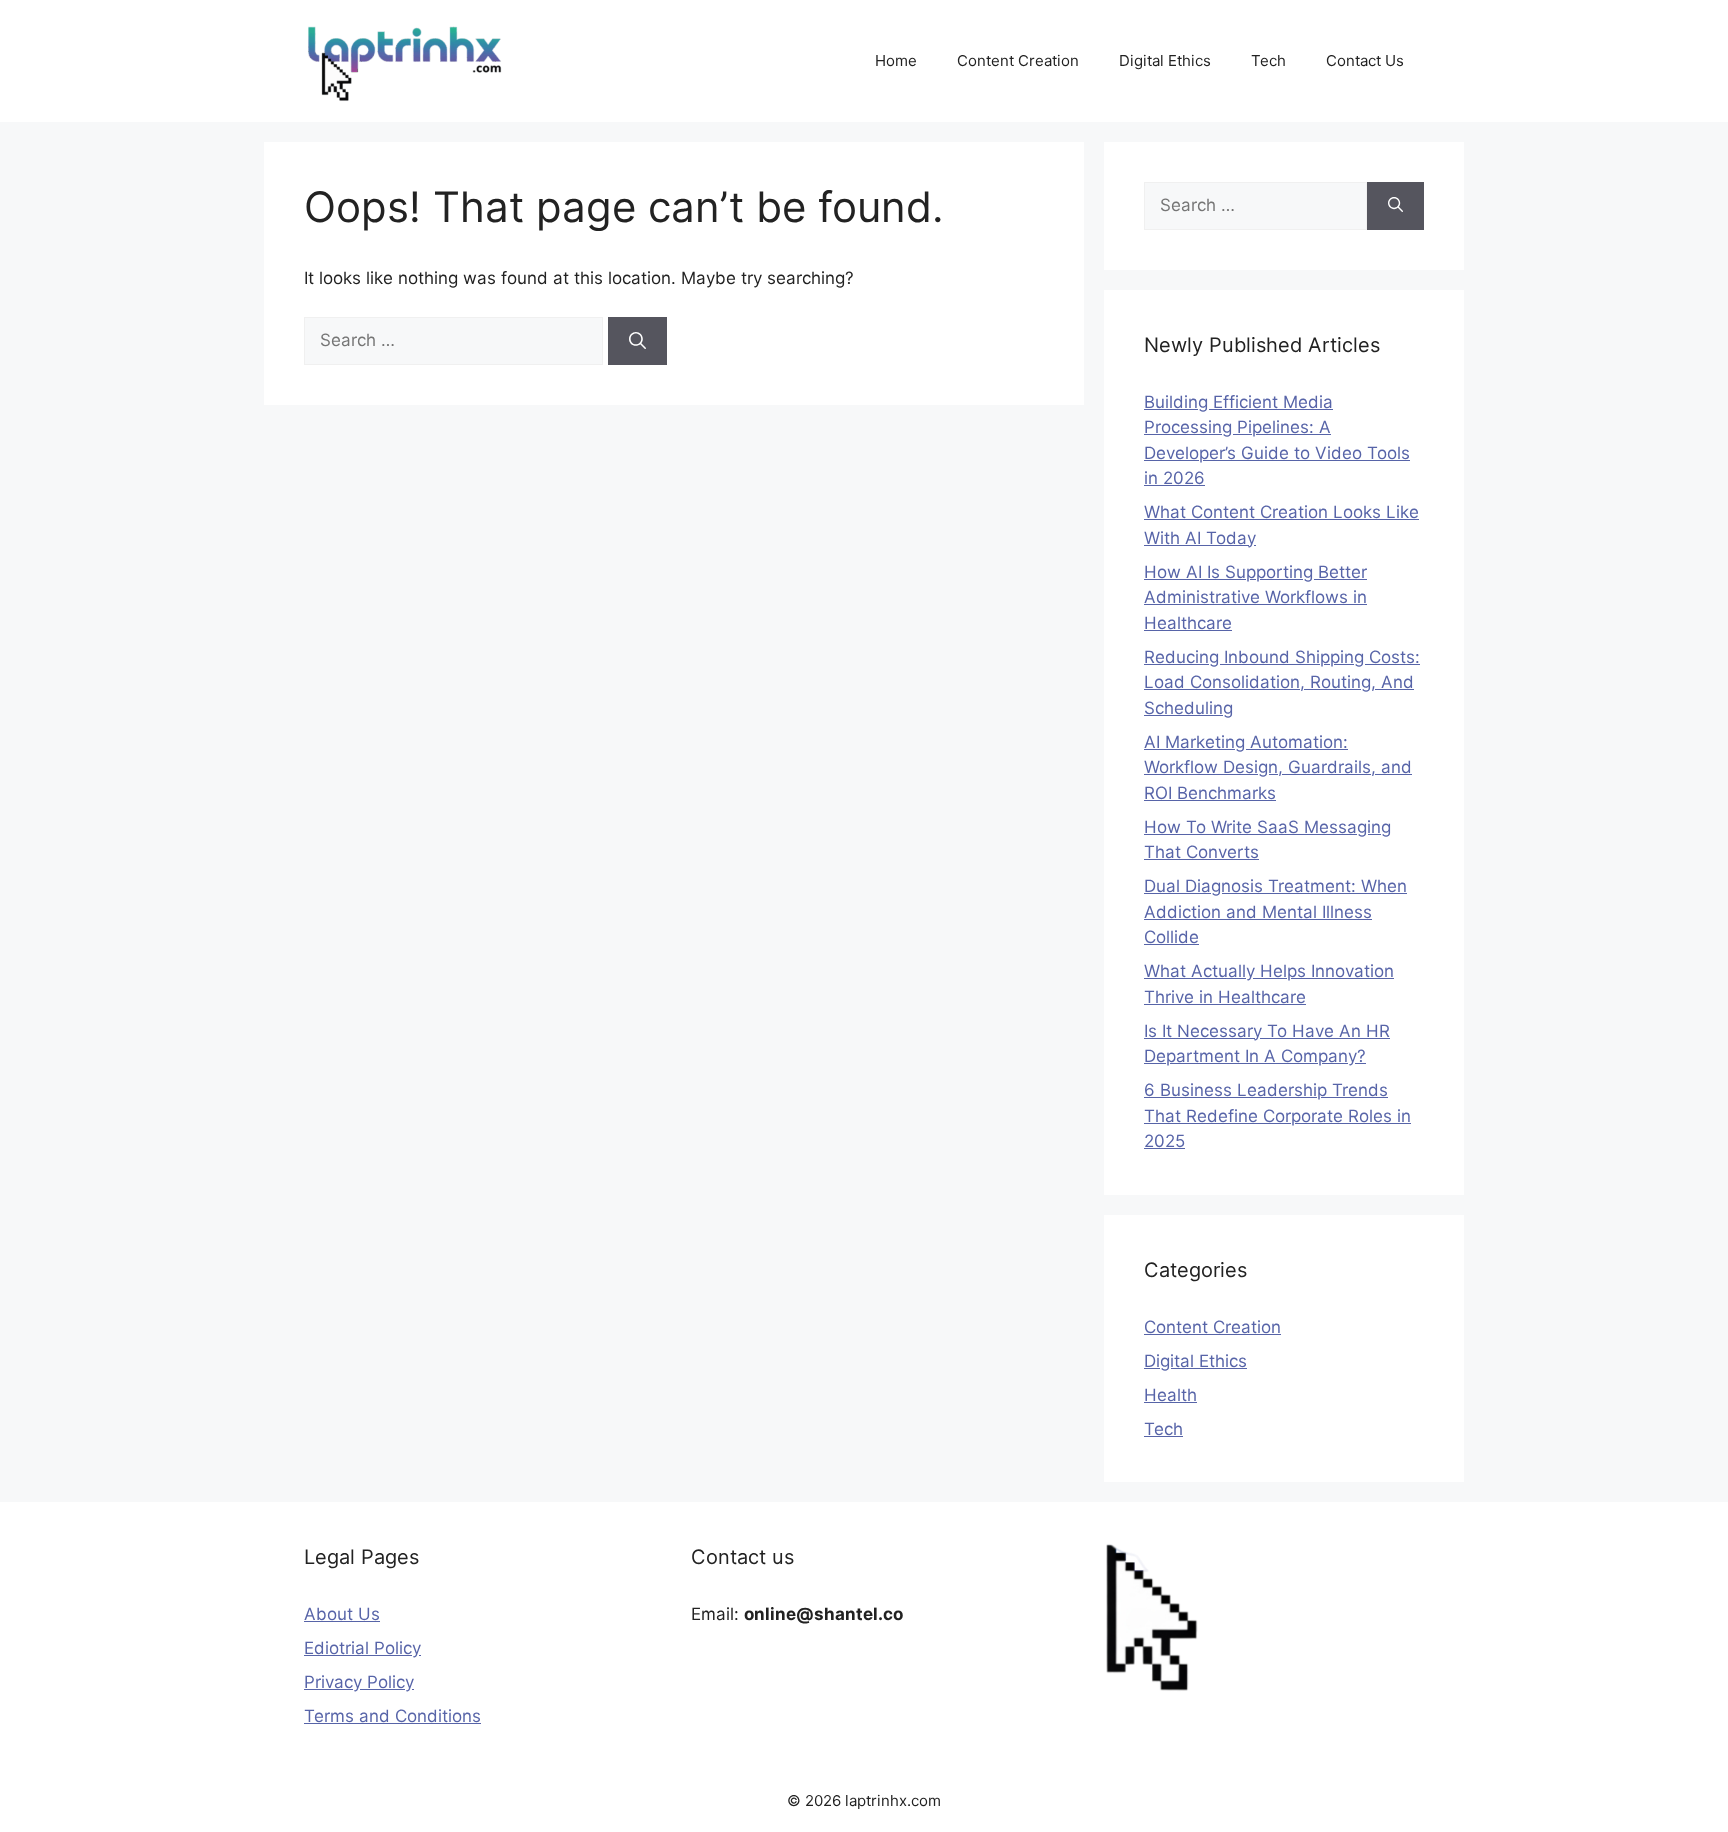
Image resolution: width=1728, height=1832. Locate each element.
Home (896, 60)
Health (1170, 1395)
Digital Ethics (1165, 60)
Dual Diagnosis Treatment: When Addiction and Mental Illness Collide (1275, 911)
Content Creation (1018, 60)
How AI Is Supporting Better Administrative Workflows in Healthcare (1255, 597)
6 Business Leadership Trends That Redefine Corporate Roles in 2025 (1277, 1115)
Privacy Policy (359, 1682)
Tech (1268, 60)
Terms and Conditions (392, 1716)
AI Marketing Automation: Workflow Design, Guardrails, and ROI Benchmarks (1278, 767)
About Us (342, 1614)
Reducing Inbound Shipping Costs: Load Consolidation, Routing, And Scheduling (1282, 682)
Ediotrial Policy (362, 1648)
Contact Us (1365, 60)
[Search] (637, 341)
